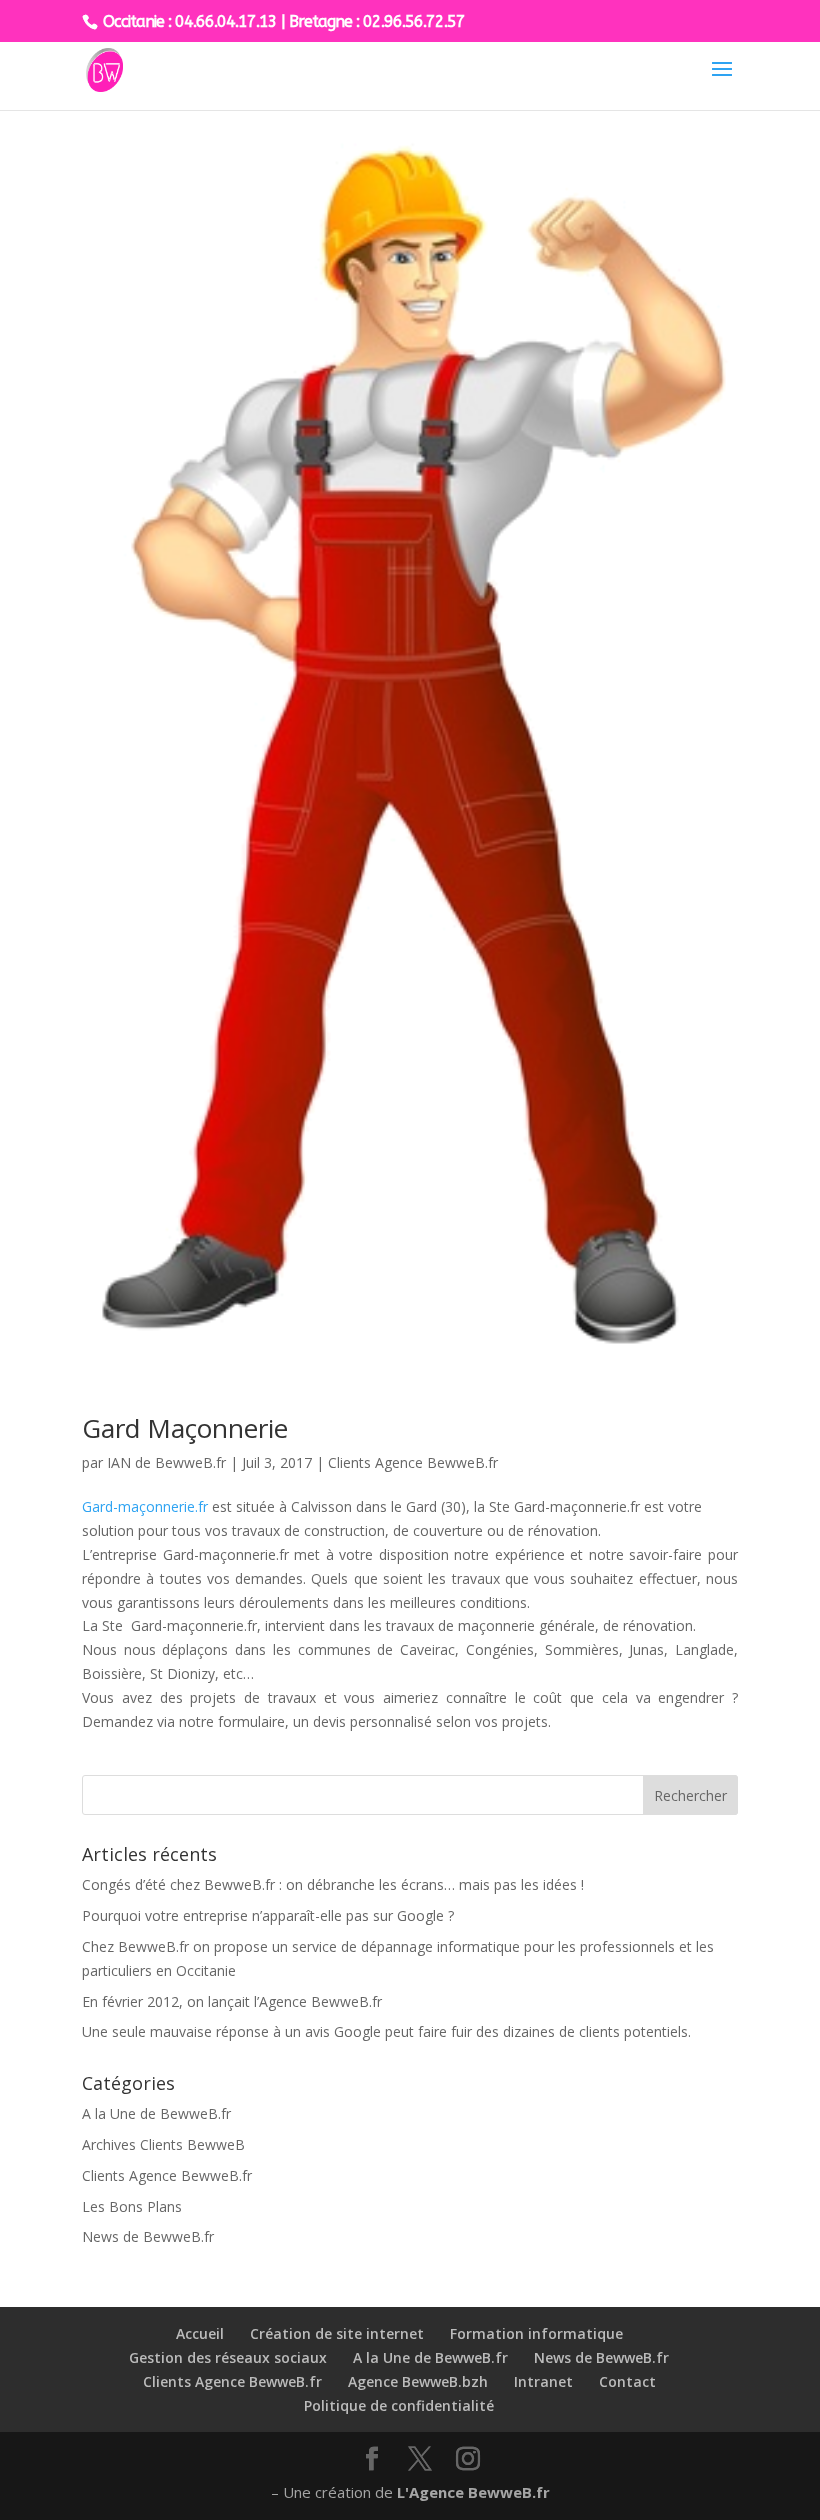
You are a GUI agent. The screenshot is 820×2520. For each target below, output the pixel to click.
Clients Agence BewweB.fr (413, 1462)
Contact (627, 2381)
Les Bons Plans (132, 2206)
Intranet (543, 2381)
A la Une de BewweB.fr (156, 2113)
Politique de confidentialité (399, 2405)
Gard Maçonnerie (185, 1428)
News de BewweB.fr (148, 2236)
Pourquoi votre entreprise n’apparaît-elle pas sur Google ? (268, 1915)
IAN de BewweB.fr (166, 1462)
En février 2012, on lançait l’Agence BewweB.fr (232, 2001)
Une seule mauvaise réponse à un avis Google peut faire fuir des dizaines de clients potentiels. (386, 2031)
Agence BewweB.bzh (418, 2381)
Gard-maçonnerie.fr (145, 1506)
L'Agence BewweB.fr (473, 2492)
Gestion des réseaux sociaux (228, 2357)
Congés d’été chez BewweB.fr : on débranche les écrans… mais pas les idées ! (333, 1884)
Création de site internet (337, 2333)
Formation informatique (536, 2333)
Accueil (200, 2333)
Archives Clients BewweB (163, 2144)
